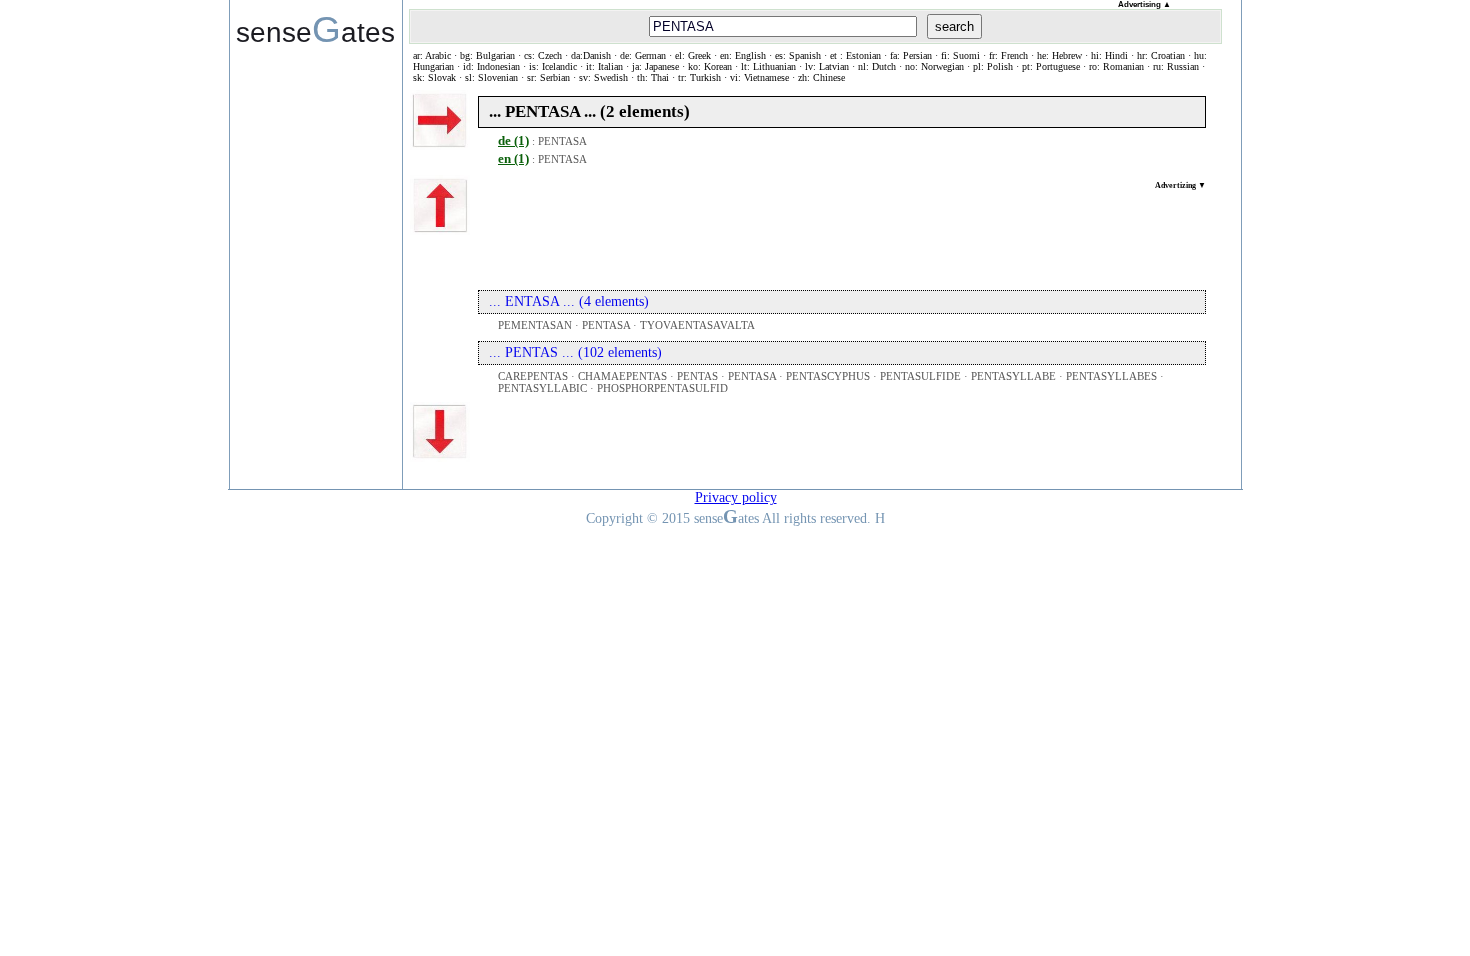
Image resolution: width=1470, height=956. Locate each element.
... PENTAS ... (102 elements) (575, 352)
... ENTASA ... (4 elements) (569, 301)
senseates (315, 29)
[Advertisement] (842, 235)
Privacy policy (736, 497)
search (954, 26)
